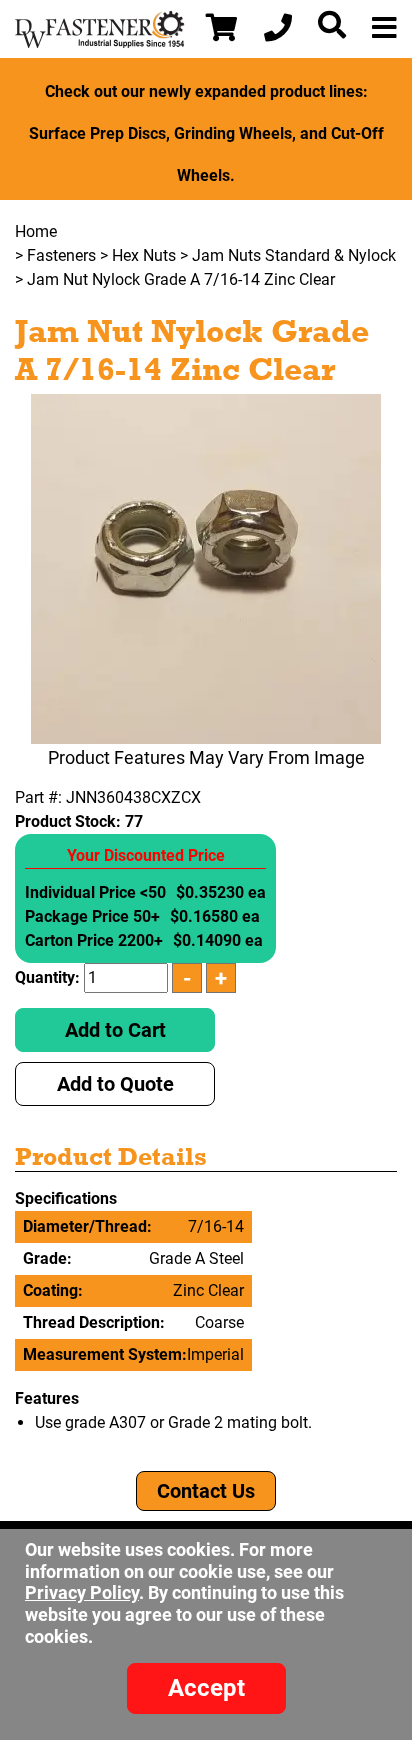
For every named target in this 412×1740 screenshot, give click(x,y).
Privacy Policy (82, 1592)
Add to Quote (115, 1084)
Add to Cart (115, 1030)
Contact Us (206, 1491)
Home (36, 231)
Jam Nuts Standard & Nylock (294, 255)
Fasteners (61, 255)
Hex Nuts (144, 255)
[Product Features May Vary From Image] (206, 569)
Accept (206, 1688)
